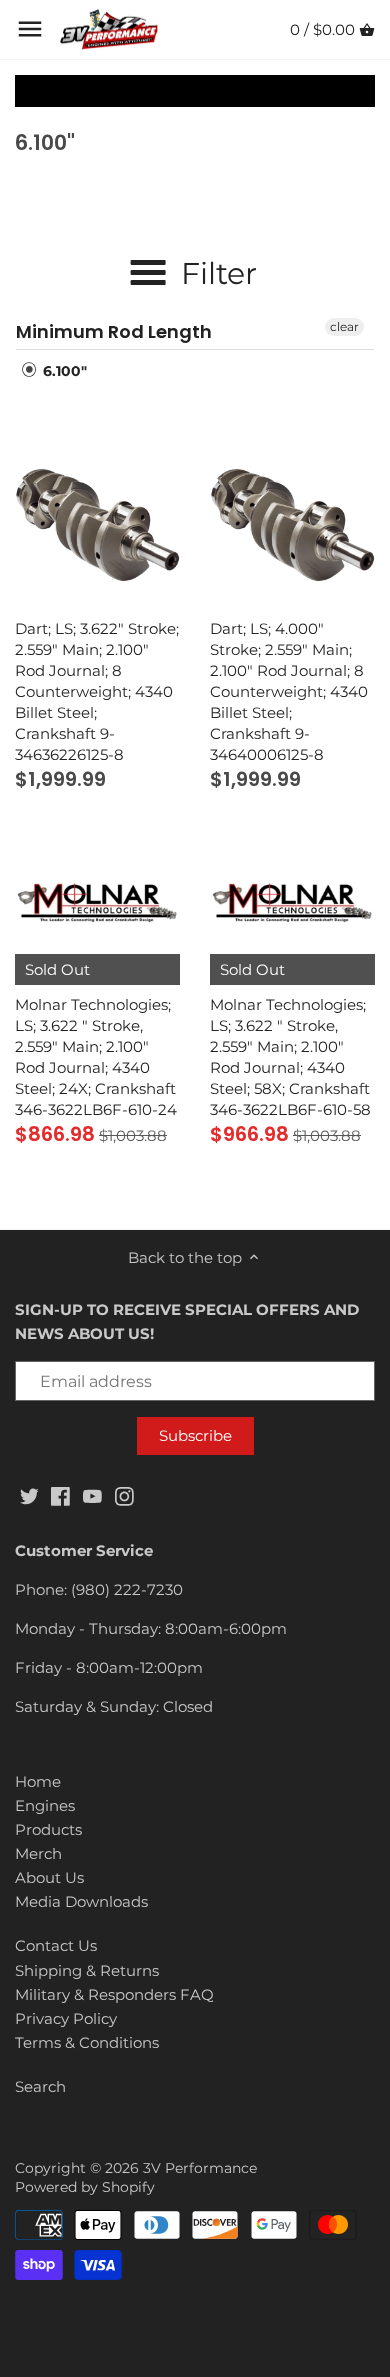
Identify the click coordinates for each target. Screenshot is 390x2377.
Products (48, 1829)
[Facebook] (60, 1494)
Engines (45, 1805)
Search (40, 2086)
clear (344, 326)
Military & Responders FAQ (114, 1994)
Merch (38, 1853)
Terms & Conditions (87, 2042)
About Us (49, 1877)
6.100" (63, 371)
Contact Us (56, 1945)
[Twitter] (29, 1494)
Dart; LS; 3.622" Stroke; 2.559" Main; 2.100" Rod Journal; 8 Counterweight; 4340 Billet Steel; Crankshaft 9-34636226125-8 (97, 691)
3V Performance (200, 2168)
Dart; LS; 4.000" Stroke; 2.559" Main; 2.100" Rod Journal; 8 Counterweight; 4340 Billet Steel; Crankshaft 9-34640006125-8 (289, 691)
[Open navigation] (30, 29)
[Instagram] (124, 1494)
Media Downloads (81, 1901)
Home (38, 1781)
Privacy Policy (66, 2018)
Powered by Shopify (85, 2187)
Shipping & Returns (87, 1970)
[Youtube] (92, 1494)
